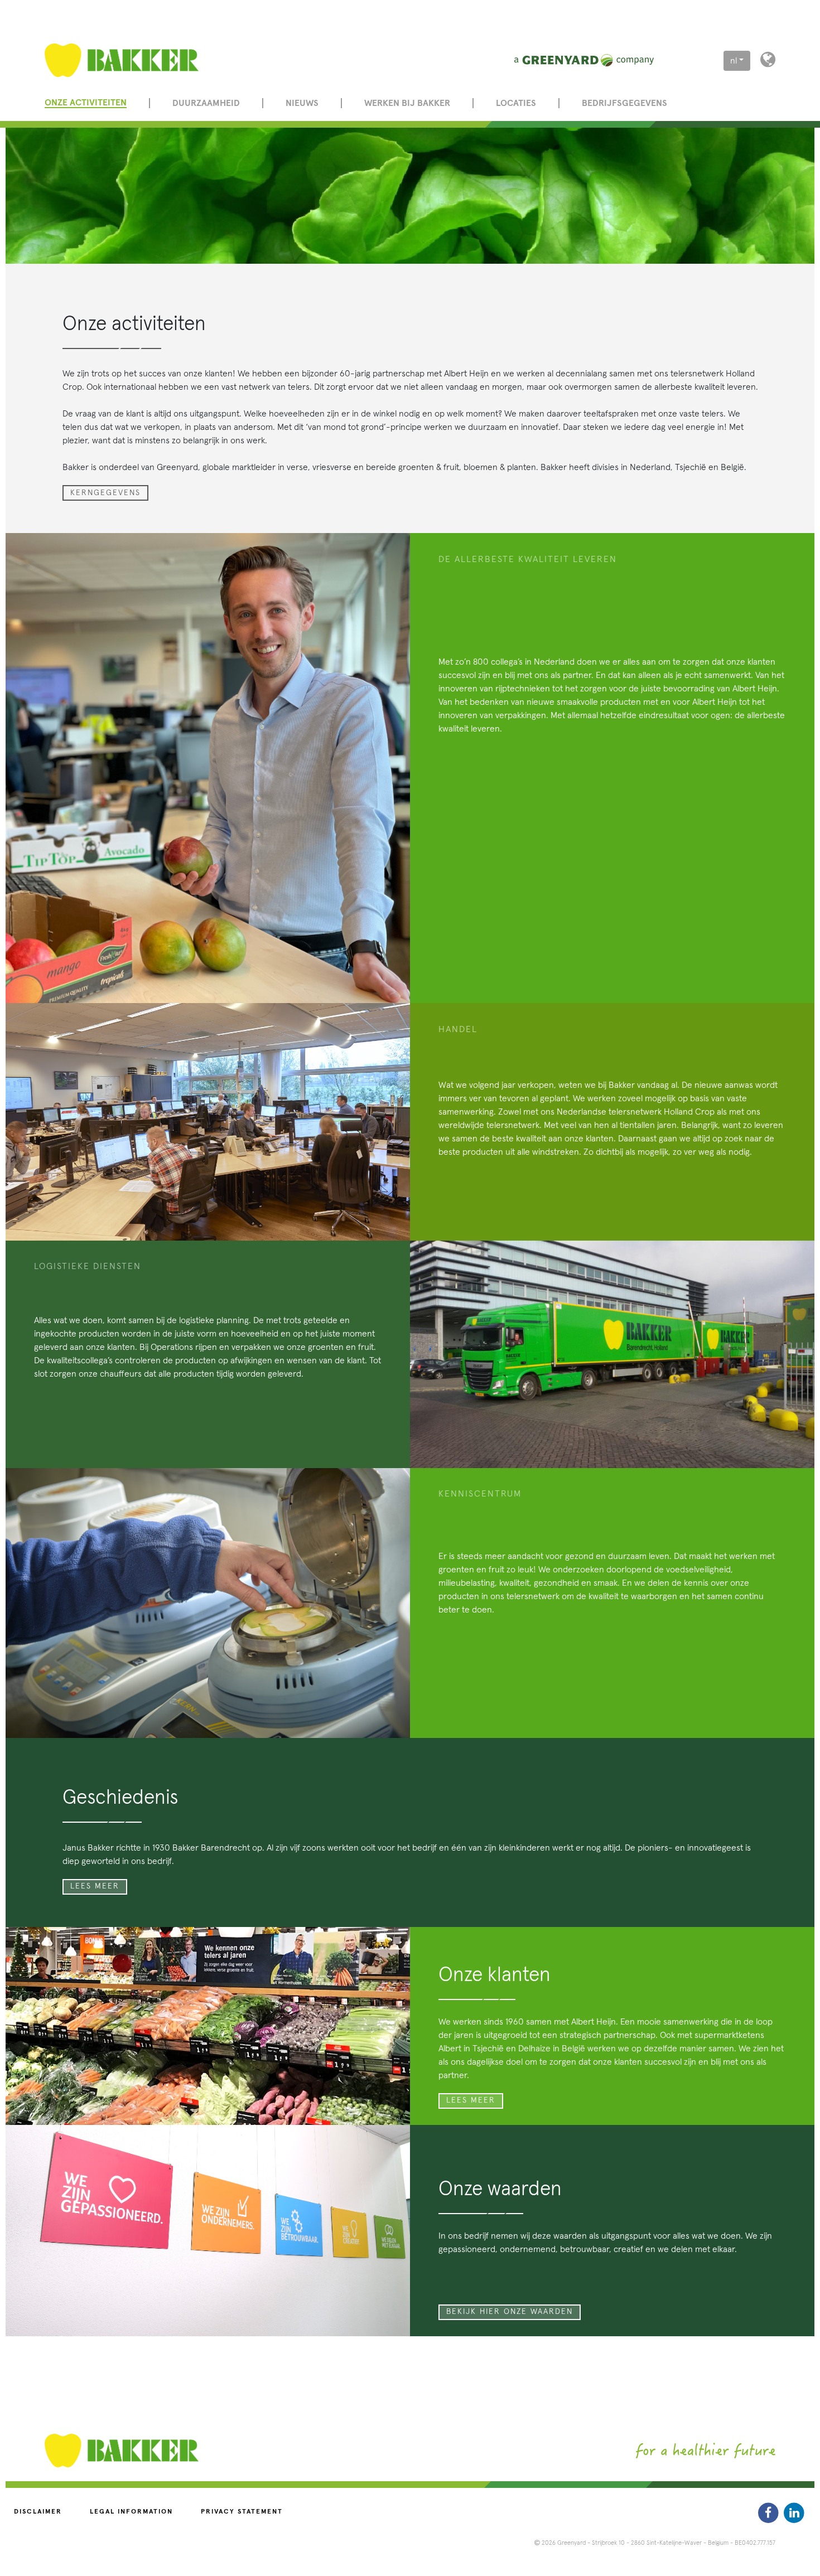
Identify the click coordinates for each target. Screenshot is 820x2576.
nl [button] (734, 61)
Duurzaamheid (206, 103)
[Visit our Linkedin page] (794, 2513)
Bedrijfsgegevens (624, 103)
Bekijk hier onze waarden (510, 2312)
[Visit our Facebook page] (770, 2513)
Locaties (516, 103)
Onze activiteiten (86, 103)
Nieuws (302, 103)
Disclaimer (38, 2512)
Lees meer (95, 1886)
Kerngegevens (105, 493)
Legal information (131, 2512)
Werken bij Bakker (407, 103)
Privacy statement (242, 2512)
